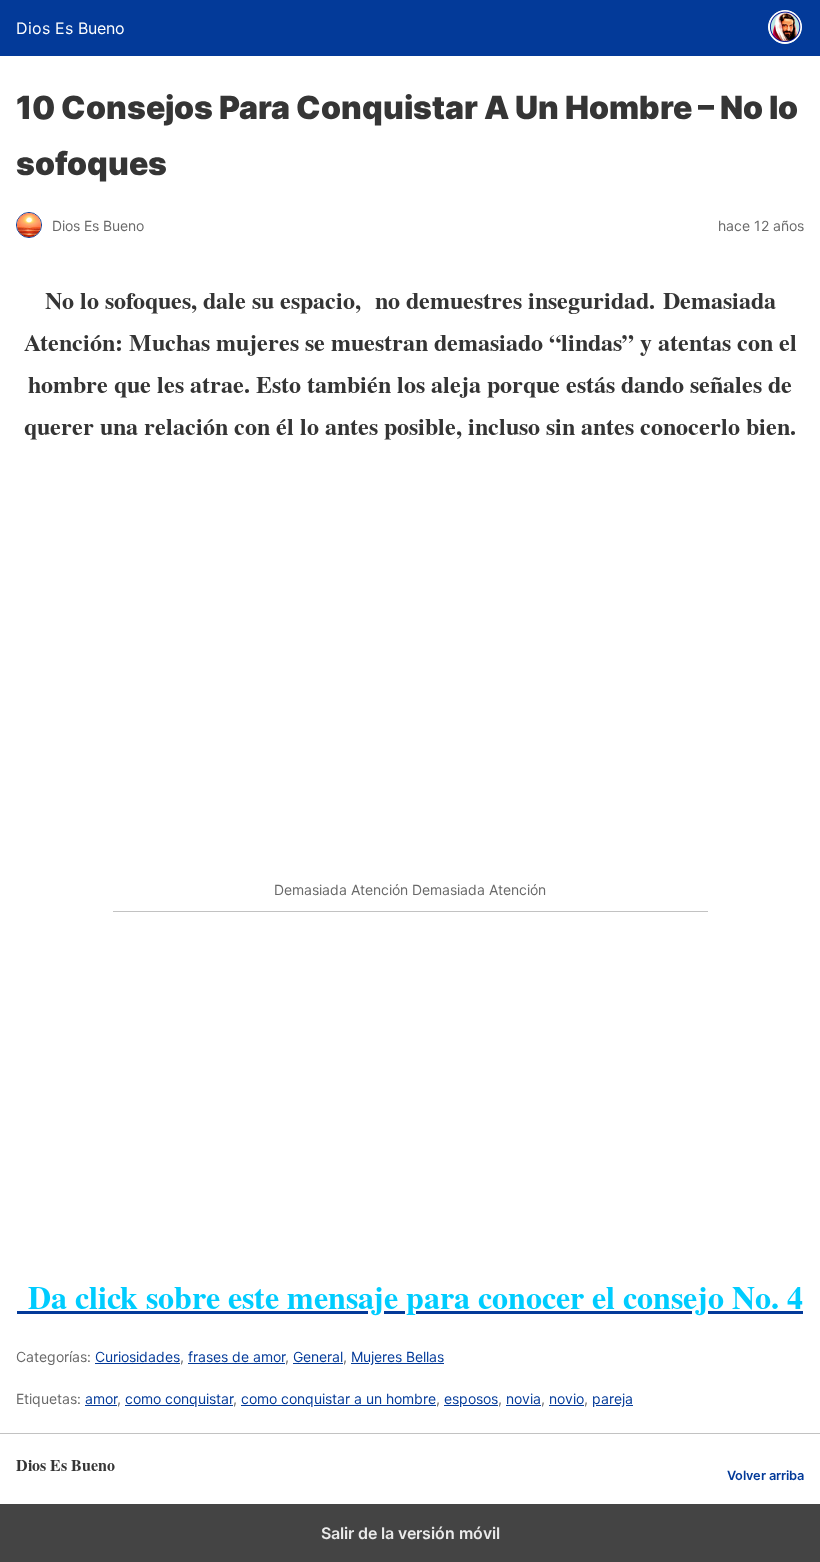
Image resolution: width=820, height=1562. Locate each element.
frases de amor (236, 1356)
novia (523, 1398)
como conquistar (179, 1398)
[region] (410, 1080)
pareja (612, 1398)
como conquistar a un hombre (338, 1398)
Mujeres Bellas (397, 1356)
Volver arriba (765, 1475)
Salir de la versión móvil (410, 1533)
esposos (471, 1398)
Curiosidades (137, 1356)
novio (566, 1398)
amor (101, 1398)
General (318, 1356)
